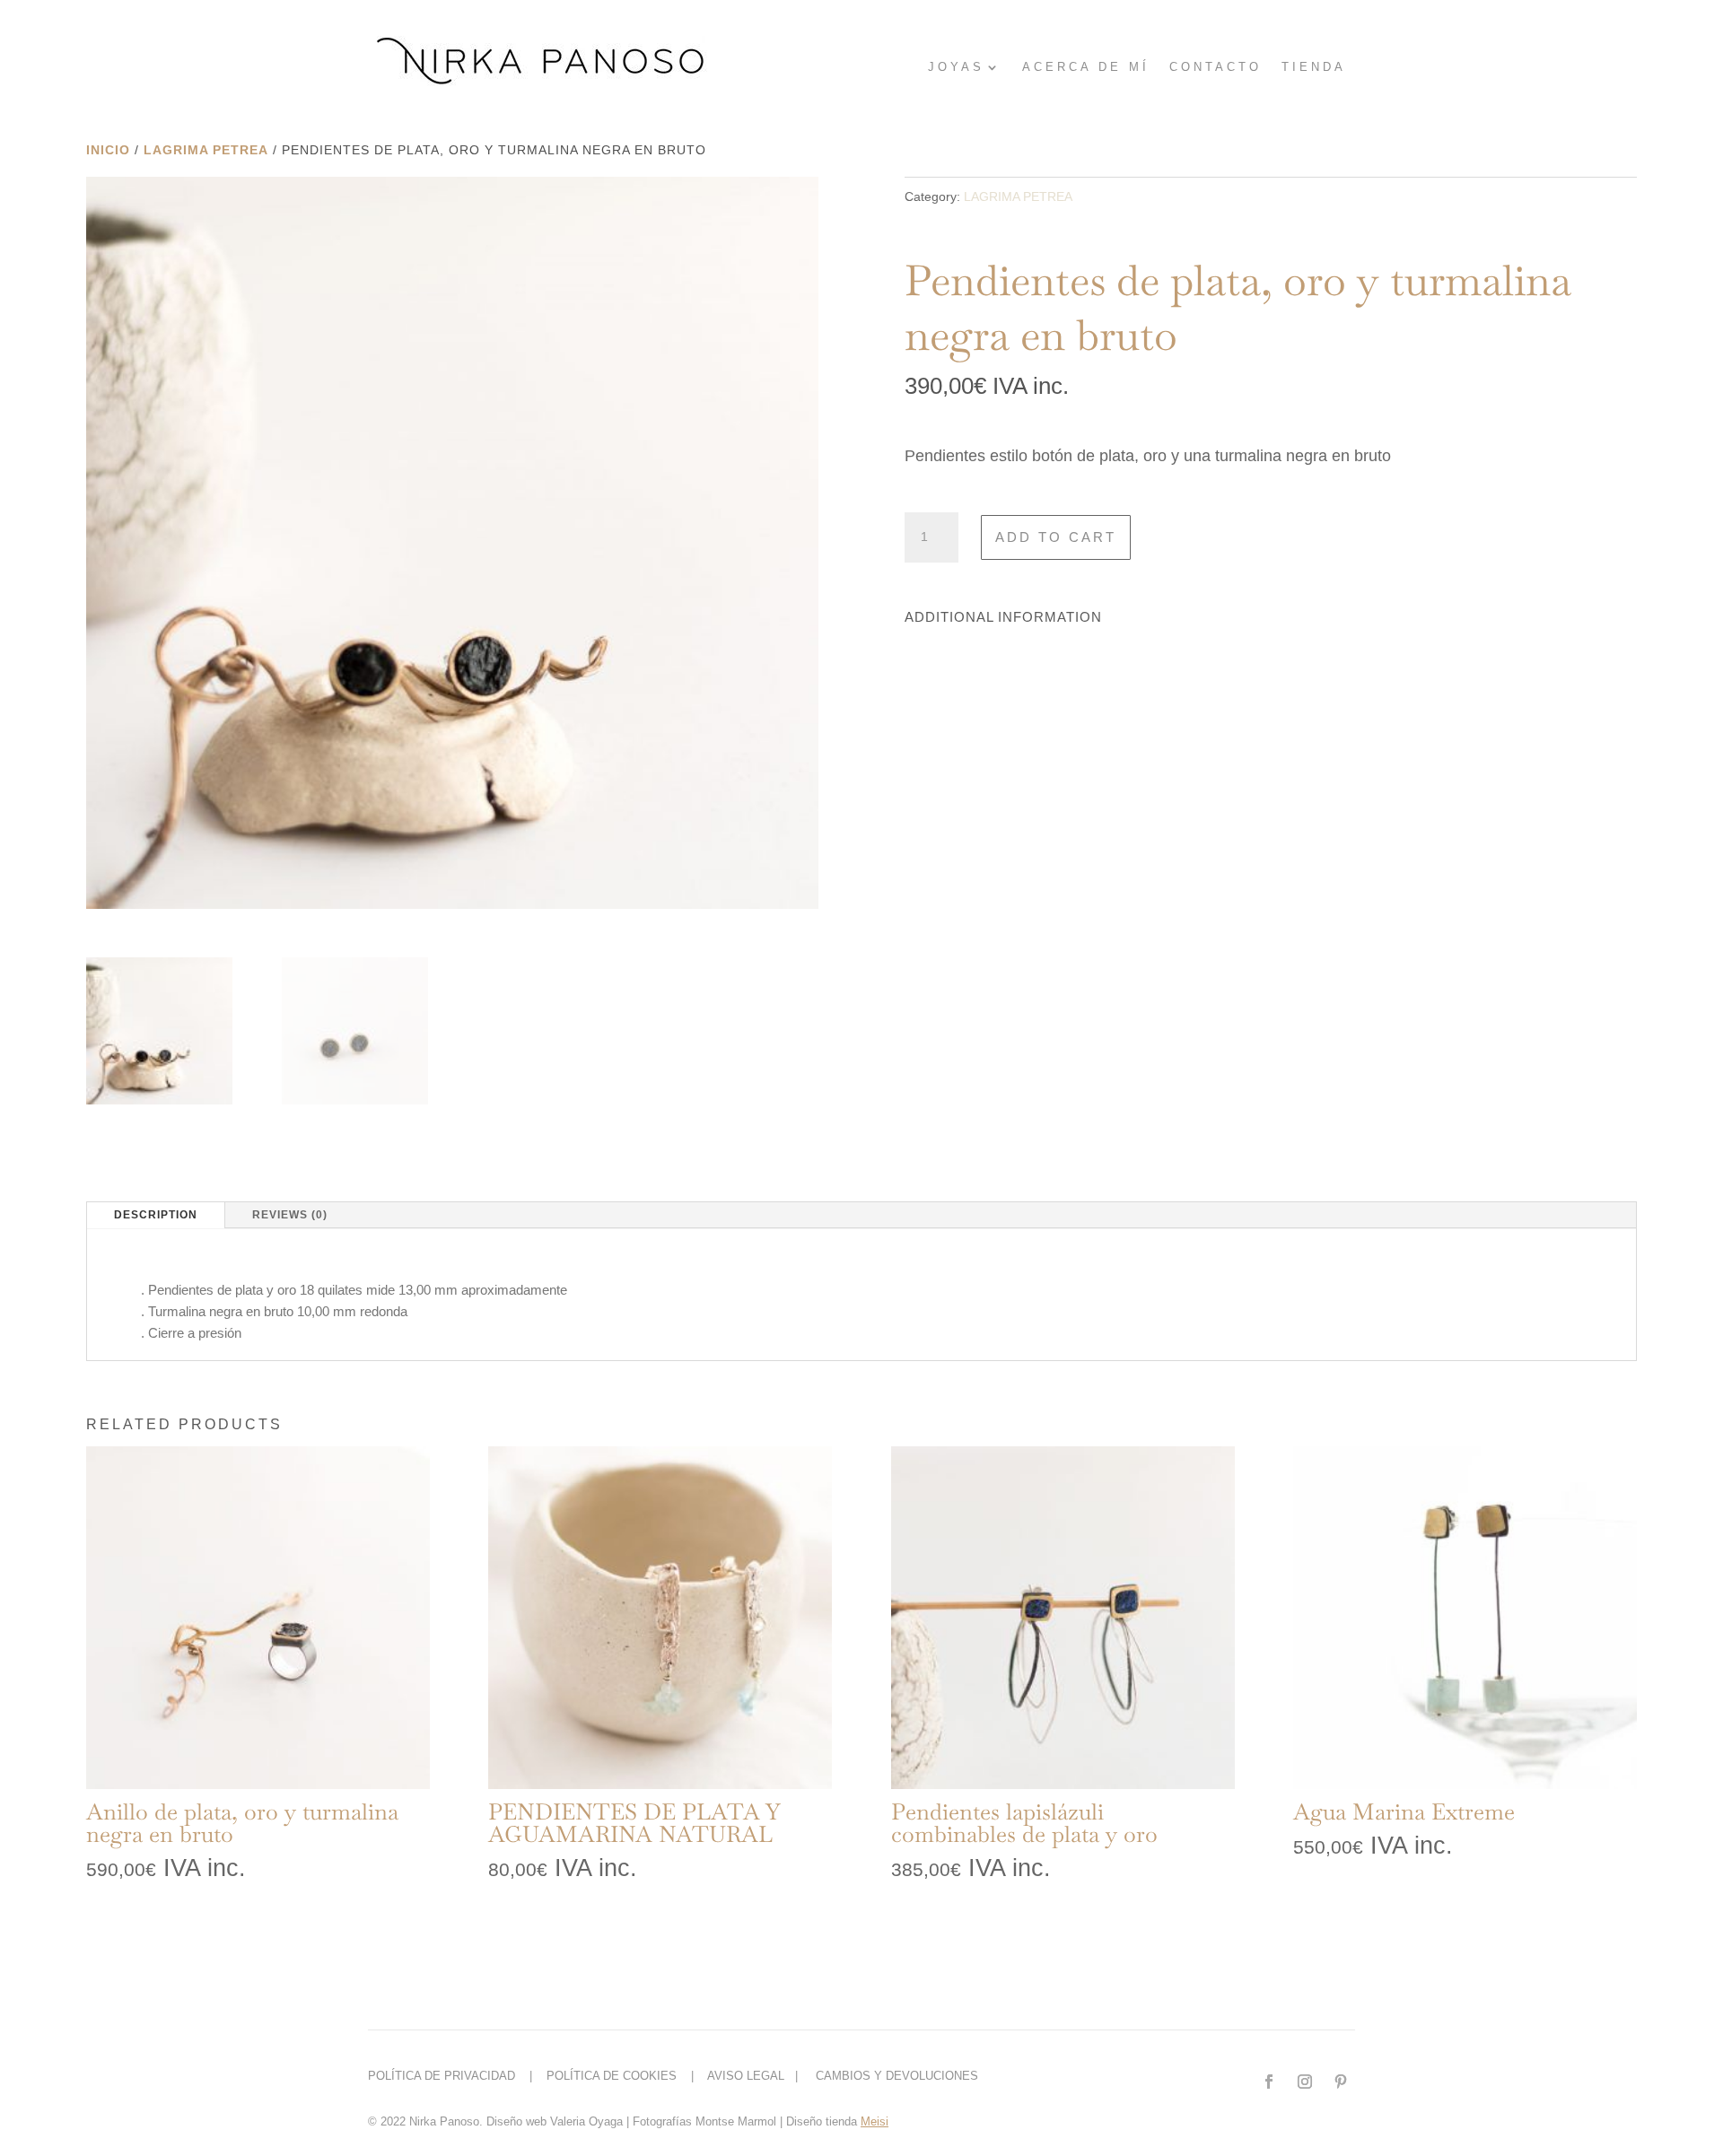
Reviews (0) (290, 1215)
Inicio (108, 150)
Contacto (1216, 67)
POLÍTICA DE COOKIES (615, 2076)
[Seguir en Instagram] (1305, 2082)
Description (156, 1215)
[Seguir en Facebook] (1269, 2082)
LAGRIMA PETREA (206, 150)
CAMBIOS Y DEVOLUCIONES (897, 2076)
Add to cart (1056, 537)
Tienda (1314, 67)
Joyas (956, 67)
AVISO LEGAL (746, 2076)
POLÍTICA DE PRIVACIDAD (447, 2076)
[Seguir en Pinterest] (1341, 2082)
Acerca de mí (1086, 67)
